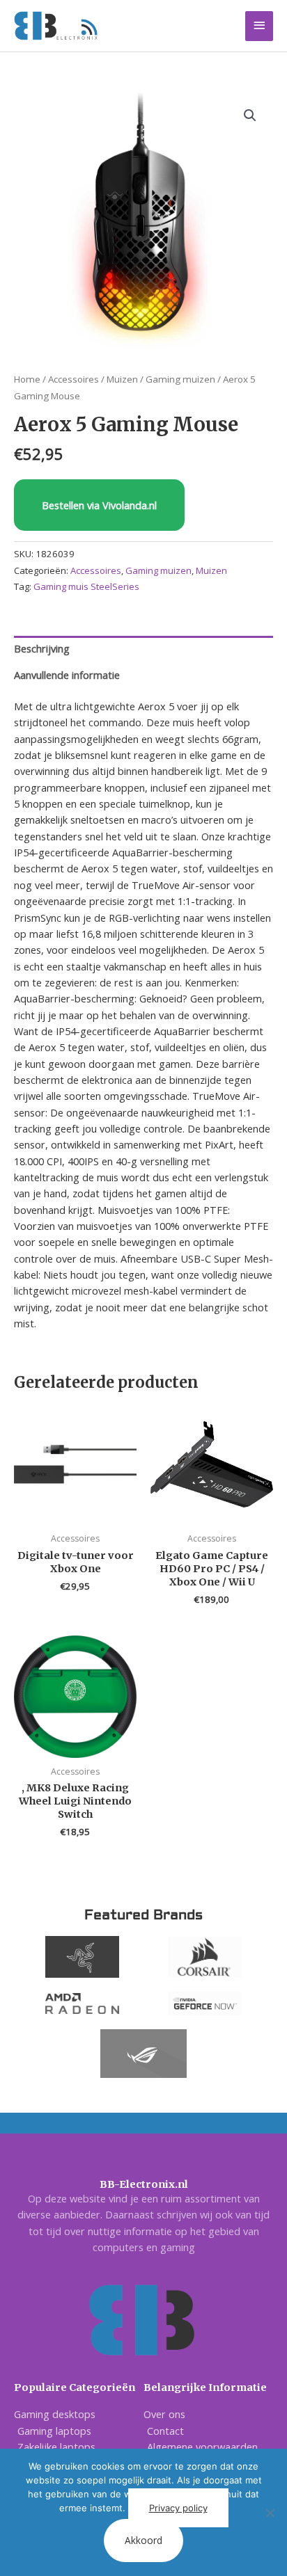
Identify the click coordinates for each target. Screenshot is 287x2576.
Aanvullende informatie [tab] (67, 675)
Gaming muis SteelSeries (86, 586)
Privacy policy (178, 2508)
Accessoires (73, 379)
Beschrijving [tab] (42, 648)
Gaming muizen (180, 379)
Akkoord (143, 2540)
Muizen (122, 379)
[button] (250, 115)
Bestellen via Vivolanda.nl (99, 505)
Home (27, 379)
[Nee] (270, 2513)
